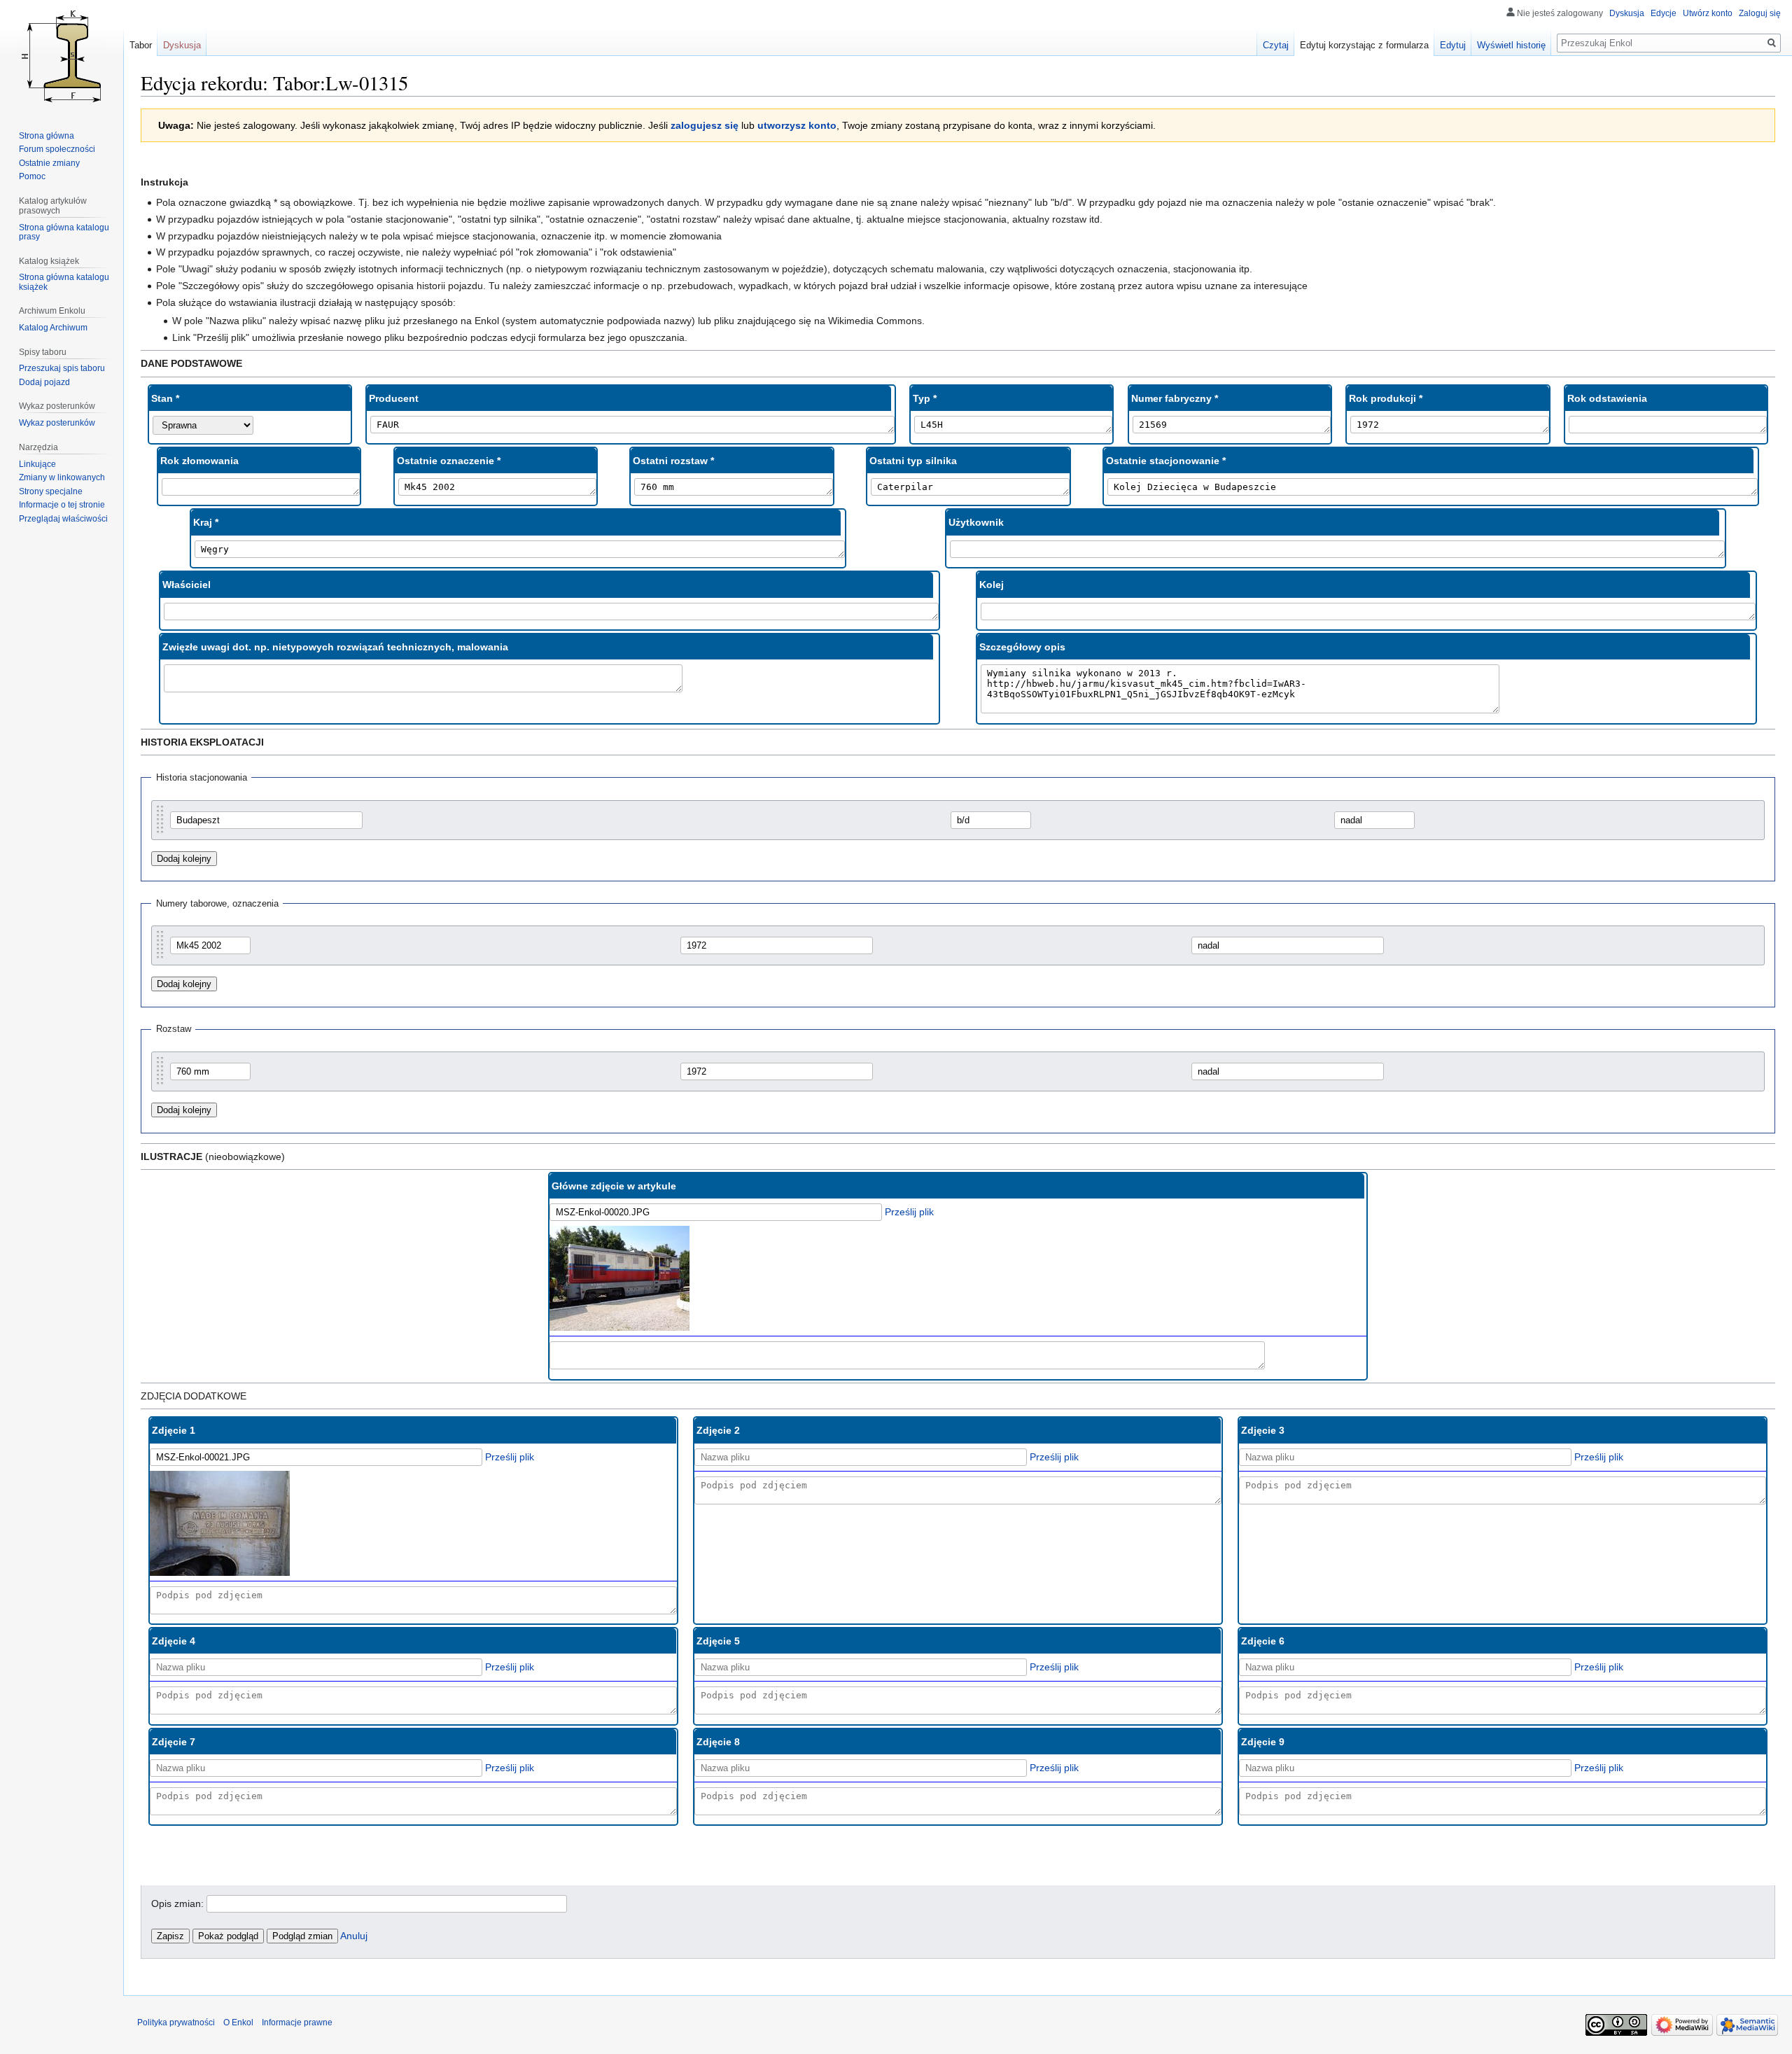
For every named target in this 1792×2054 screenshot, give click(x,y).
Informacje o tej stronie (62, 505)
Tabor (141, 45)
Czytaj (1276, 45)
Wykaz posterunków (57, 423)
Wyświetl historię (1511, 45)
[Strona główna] (62, 56)
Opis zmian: (177, 1903)
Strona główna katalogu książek (64, 282)
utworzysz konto (797, 125)
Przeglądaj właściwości (63, 519)
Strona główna (47, 136)
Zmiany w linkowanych (62, 477)
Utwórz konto (1708, 13)
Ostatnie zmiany (49, 163)
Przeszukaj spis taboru (62, 368)
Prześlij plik (909, 1212)
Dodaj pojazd (44, 382)
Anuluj (354, 1936)
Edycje (1664, 13)
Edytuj (1453, 45)
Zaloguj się (1760, 13)
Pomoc (32, 176)
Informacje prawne (297, 2022)
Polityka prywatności (176, 2022)
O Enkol (238, 2022)
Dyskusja (1627, 13)
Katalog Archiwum (53, 328)
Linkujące (37, 464)
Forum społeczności (57, 149)
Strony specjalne (51, 491)
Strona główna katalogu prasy (64, 232)
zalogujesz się (705, 125)
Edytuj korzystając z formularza (1364, 45)
